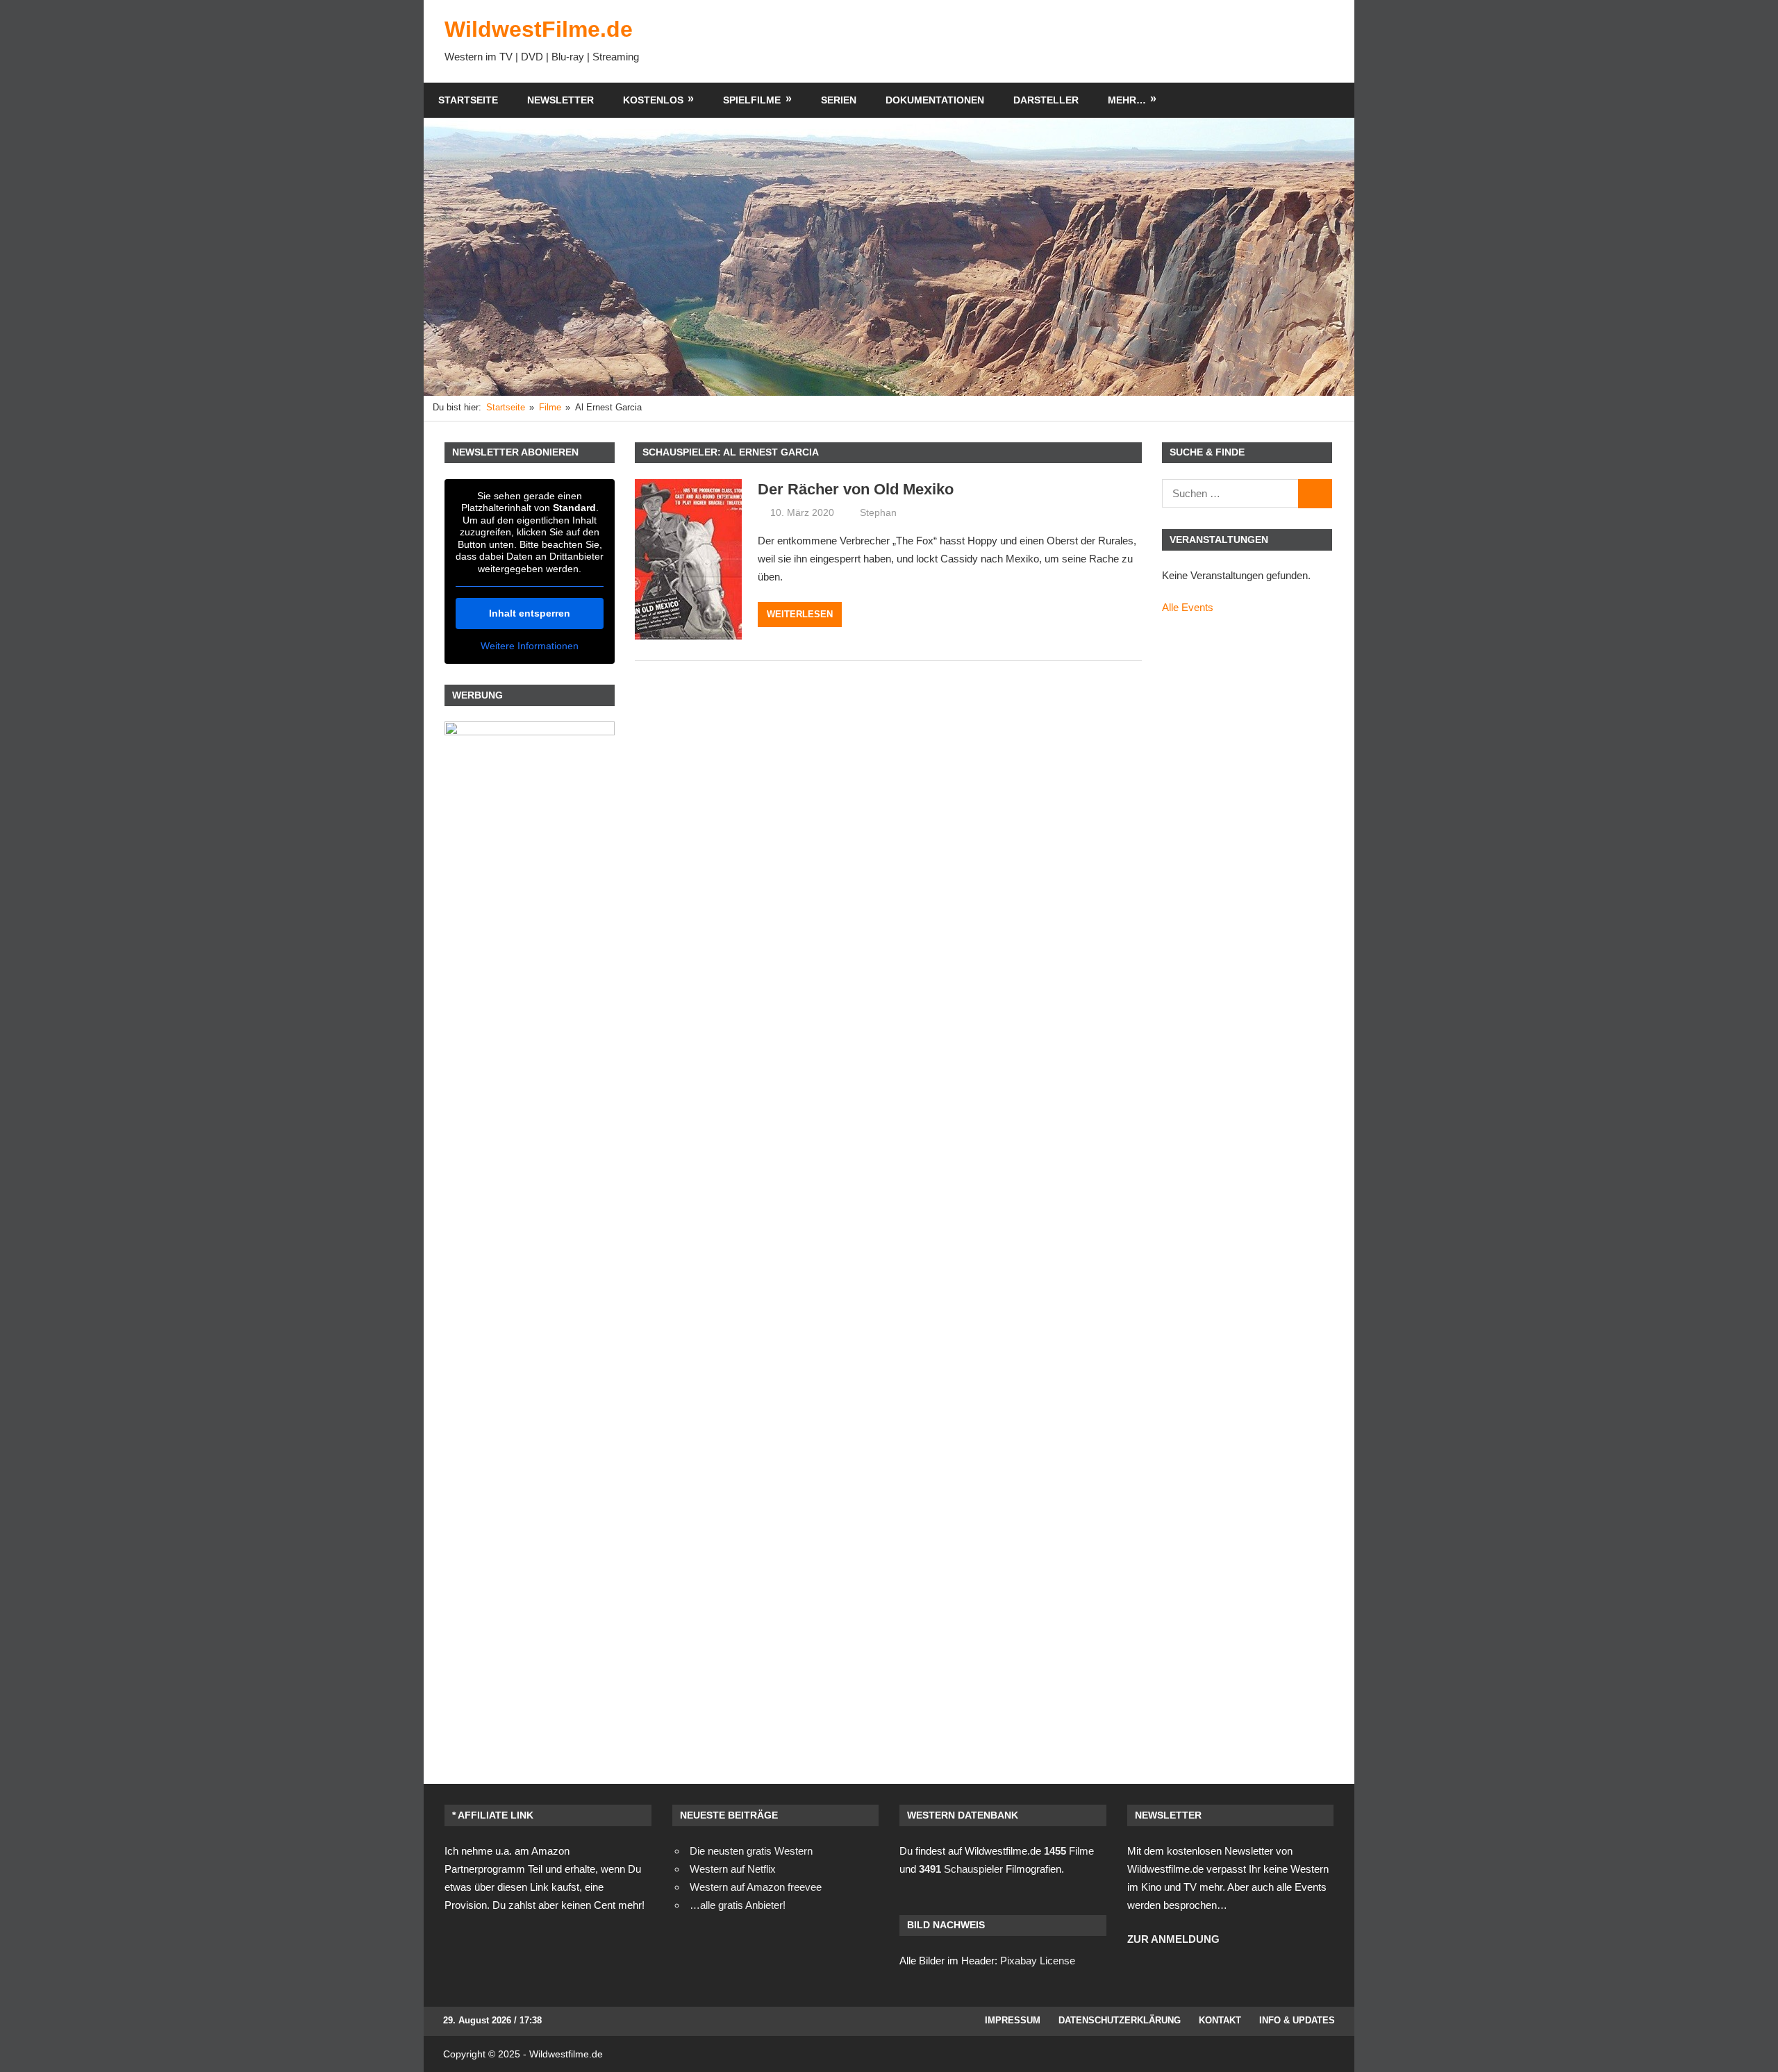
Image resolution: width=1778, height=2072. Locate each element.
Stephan (878, 512)
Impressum (1013, 2020)
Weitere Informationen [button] (530, 646)
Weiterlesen (800, 614)
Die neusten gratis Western (751, 1851)
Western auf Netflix (733, 1869)
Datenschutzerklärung (1120, 2020)
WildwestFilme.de (539, 29)
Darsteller (1046, 100)
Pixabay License (1038, 1961)
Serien (839, 100)
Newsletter (560, 100)
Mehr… (1127, 100)
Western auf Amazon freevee (756, 1887)
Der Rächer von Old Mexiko (856, 489)
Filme (1069, 1851)
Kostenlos (653, 100)
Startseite (468, 100)
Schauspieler (961, 1869)
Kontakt (1220, 2020)
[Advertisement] (1081, 41)
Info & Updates (1297, 2020)
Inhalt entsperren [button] (530, 613)
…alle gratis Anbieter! (738, 1905)
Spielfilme (752, 100)
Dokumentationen (935, 100)
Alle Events (1188, 607)
